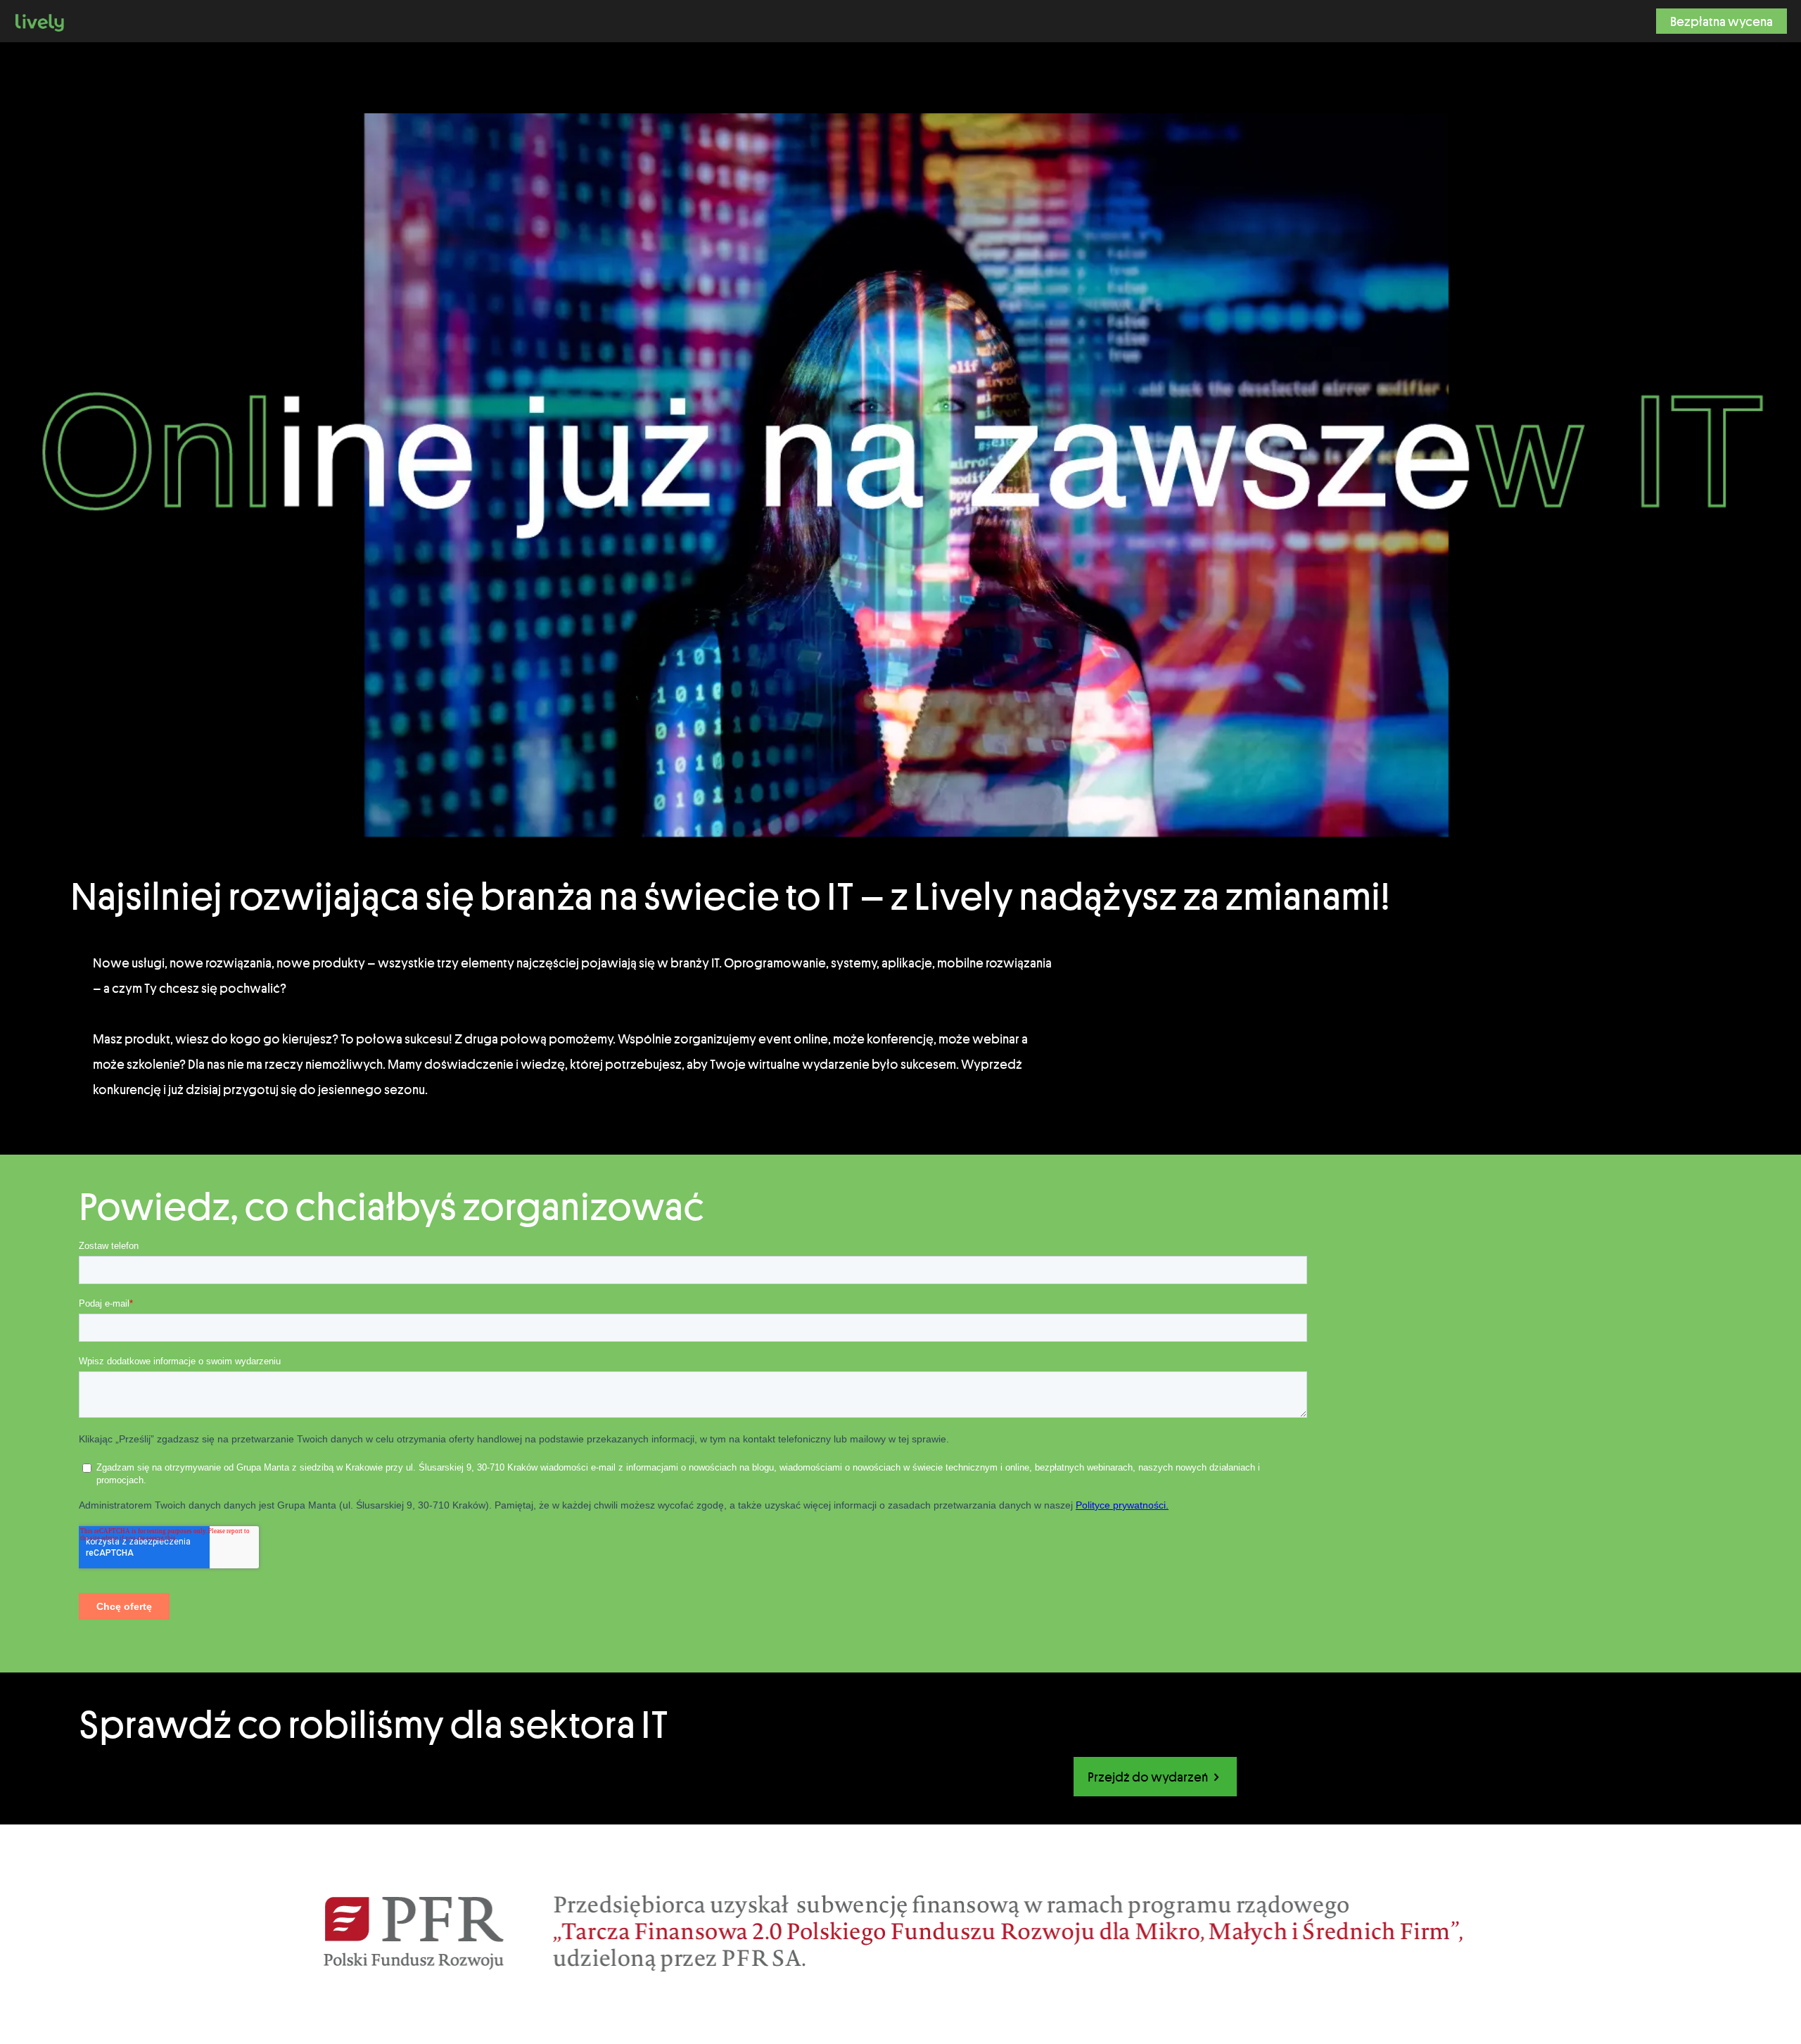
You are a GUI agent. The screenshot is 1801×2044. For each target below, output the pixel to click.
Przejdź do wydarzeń (1149, 1777)
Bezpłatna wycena (1722, 21)
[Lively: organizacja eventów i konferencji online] (40, 21)
